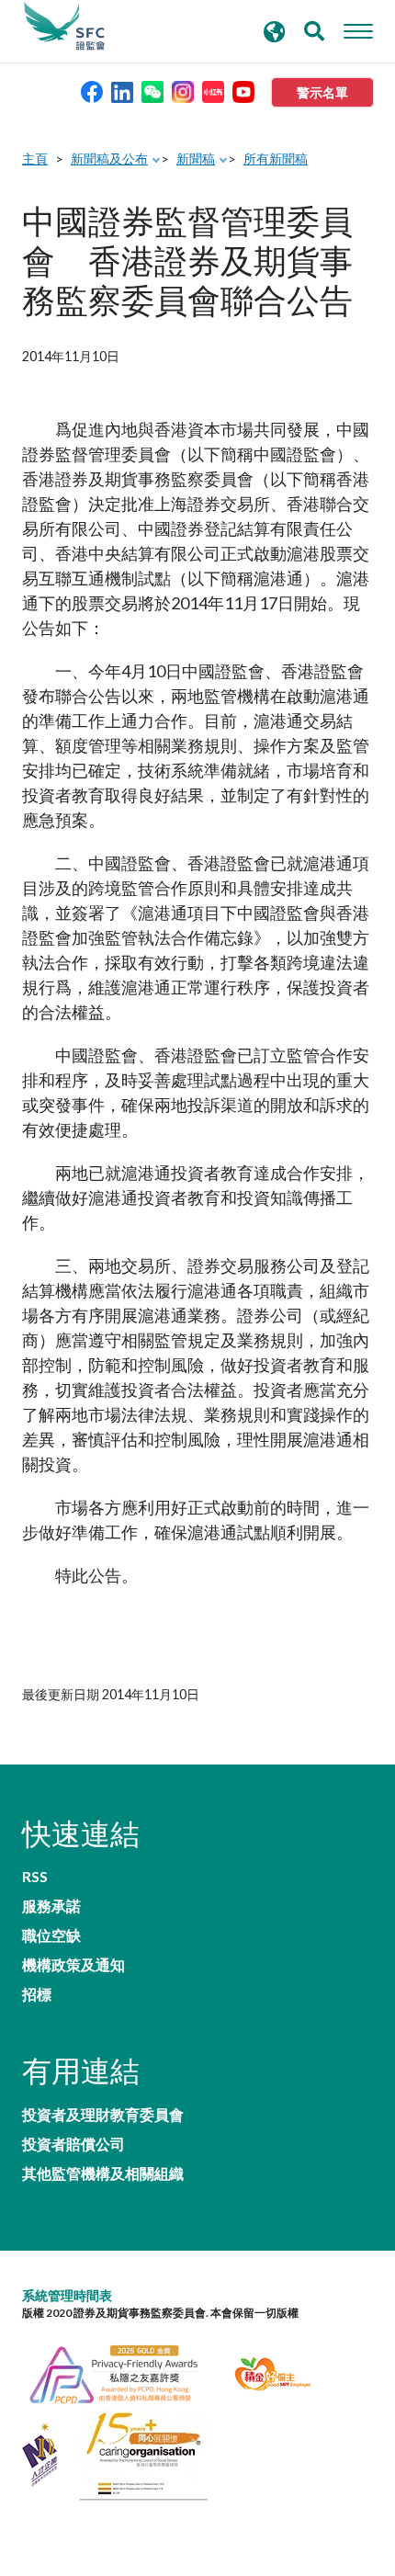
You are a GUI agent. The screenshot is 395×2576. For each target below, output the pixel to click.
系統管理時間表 (67, 2295)
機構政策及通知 (73, 1965)
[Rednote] (213, 91)
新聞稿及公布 (109, 159)
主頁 (35, 159)
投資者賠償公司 (73, 2144)
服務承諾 (51, 1906)
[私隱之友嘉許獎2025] (124, 2372)
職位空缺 (51, 1935)
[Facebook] (92, 91)
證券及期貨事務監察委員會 (64, 27)
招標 (37, 1994)
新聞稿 (196, 159)
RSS (35, 1877)
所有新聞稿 (276, 159)
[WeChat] (152, 91)
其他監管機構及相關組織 (103, 2173)
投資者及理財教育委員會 (103, 2115)
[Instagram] (183, 91)
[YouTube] (243, 91)
